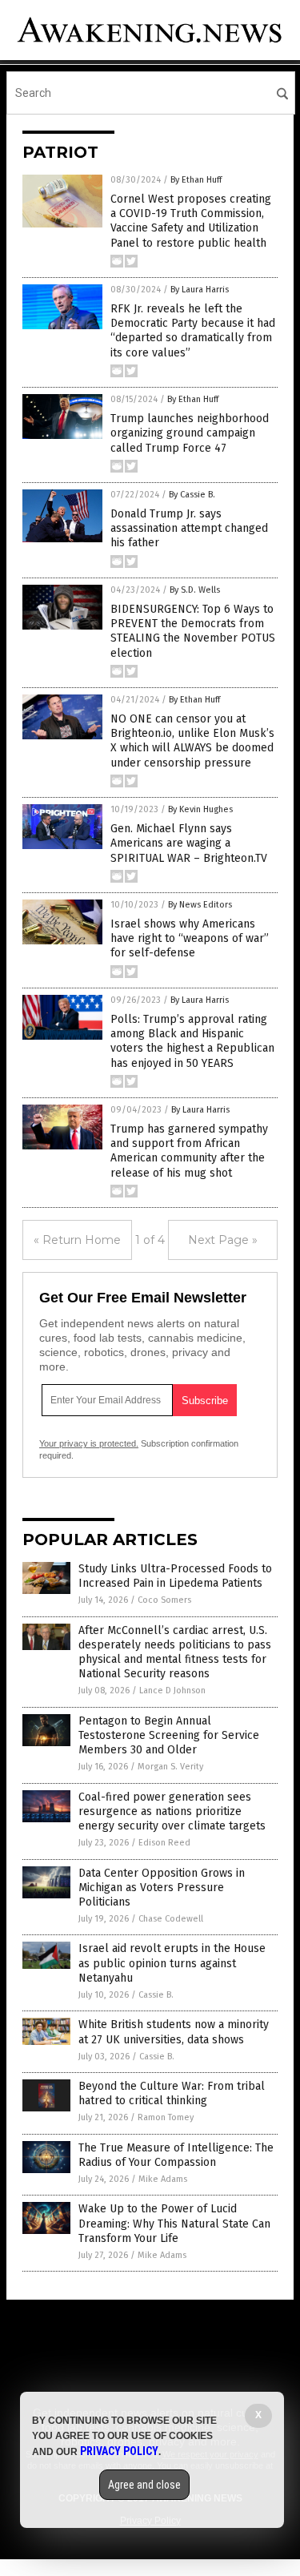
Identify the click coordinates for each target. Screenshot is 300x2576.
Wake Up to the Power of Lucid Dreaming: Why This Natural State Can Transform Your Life (174, 2223)
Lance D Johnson (172, 1690)
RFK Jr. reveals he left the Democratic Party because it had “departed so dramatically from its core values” (193, 331)
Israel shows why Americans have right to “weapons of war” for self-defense (190, 938)
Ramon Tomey (166, 2117)
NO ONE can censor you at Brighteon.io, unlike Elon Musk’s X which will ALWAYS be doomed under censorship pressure (192, 741)
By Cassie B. (192, 495)
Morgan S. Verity (170, 1767)
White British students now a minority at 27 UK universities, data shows (174, 2032)
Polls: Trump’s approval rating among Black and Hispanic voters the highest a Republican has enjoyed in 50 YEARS (192, 1041)
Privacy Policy (119, 2451)
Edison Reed (164, 1843)
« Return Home (77, 1240)
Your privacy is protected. (89, 1443)
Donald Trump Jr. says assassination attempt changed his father (189, 528)
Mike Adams (163, 2179)
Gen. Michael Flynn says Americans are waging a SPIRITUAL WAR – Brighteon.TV (189, 843)
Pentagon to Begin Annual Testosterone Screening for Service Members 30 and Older (169, 1735)
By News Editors (200, 905)
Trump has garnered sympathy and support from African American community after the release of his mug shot (189, 1151)
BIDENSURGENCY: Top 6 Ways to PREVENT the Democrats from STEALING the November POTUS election (193, 631)
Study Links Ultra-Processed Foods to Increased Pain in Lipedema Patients (175, 1576)
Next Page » (223, 1240)
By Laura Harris (200, 290)
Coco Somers (164, 1600)
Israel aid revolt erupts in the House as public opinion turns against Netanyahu (172, 1963)
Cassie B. (156, 1995)
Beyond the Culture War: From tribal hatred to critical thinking (172, 2093)
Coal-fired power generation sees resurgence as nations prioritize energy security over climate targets (172, 1811)
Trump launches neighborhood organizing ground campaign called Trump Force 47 (190, 433)
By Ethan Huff (196, 180)
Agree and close (144, 2485)
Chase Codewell (171, 1919)
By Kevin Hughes (200, 809)
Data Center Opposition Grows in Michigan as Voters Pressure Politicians (162, 1888)
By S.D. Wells (195, 590)
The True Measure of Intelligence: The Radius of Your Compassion (176, 2155)
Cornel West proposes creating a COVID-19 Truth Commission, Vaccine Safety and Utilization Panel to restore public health (191, 221)
